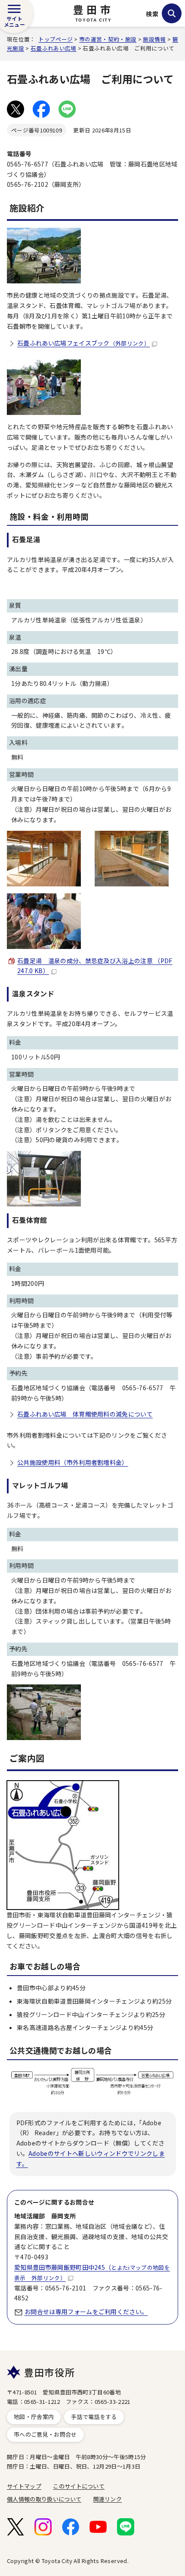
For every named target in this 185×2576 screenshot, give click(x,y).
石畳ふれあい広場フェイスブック (83, 343)
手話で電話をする (94, 2417)
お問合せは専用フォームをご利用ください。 (86, 2312)
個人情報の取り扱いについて (44, 2499)
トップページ (55, 39)
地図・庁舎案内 (34, 2417)
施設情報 (154, 39)
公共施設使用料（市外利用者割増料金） (73, 1462)
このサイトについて (79, 2486)
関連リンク (108, 2499)
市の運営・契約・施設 (108, 39)
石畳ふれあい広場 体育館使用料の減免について (85, 1414)
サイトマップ (24, 2486)
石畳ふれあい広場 (54, 48)
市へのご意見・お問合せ (45, 2434)
